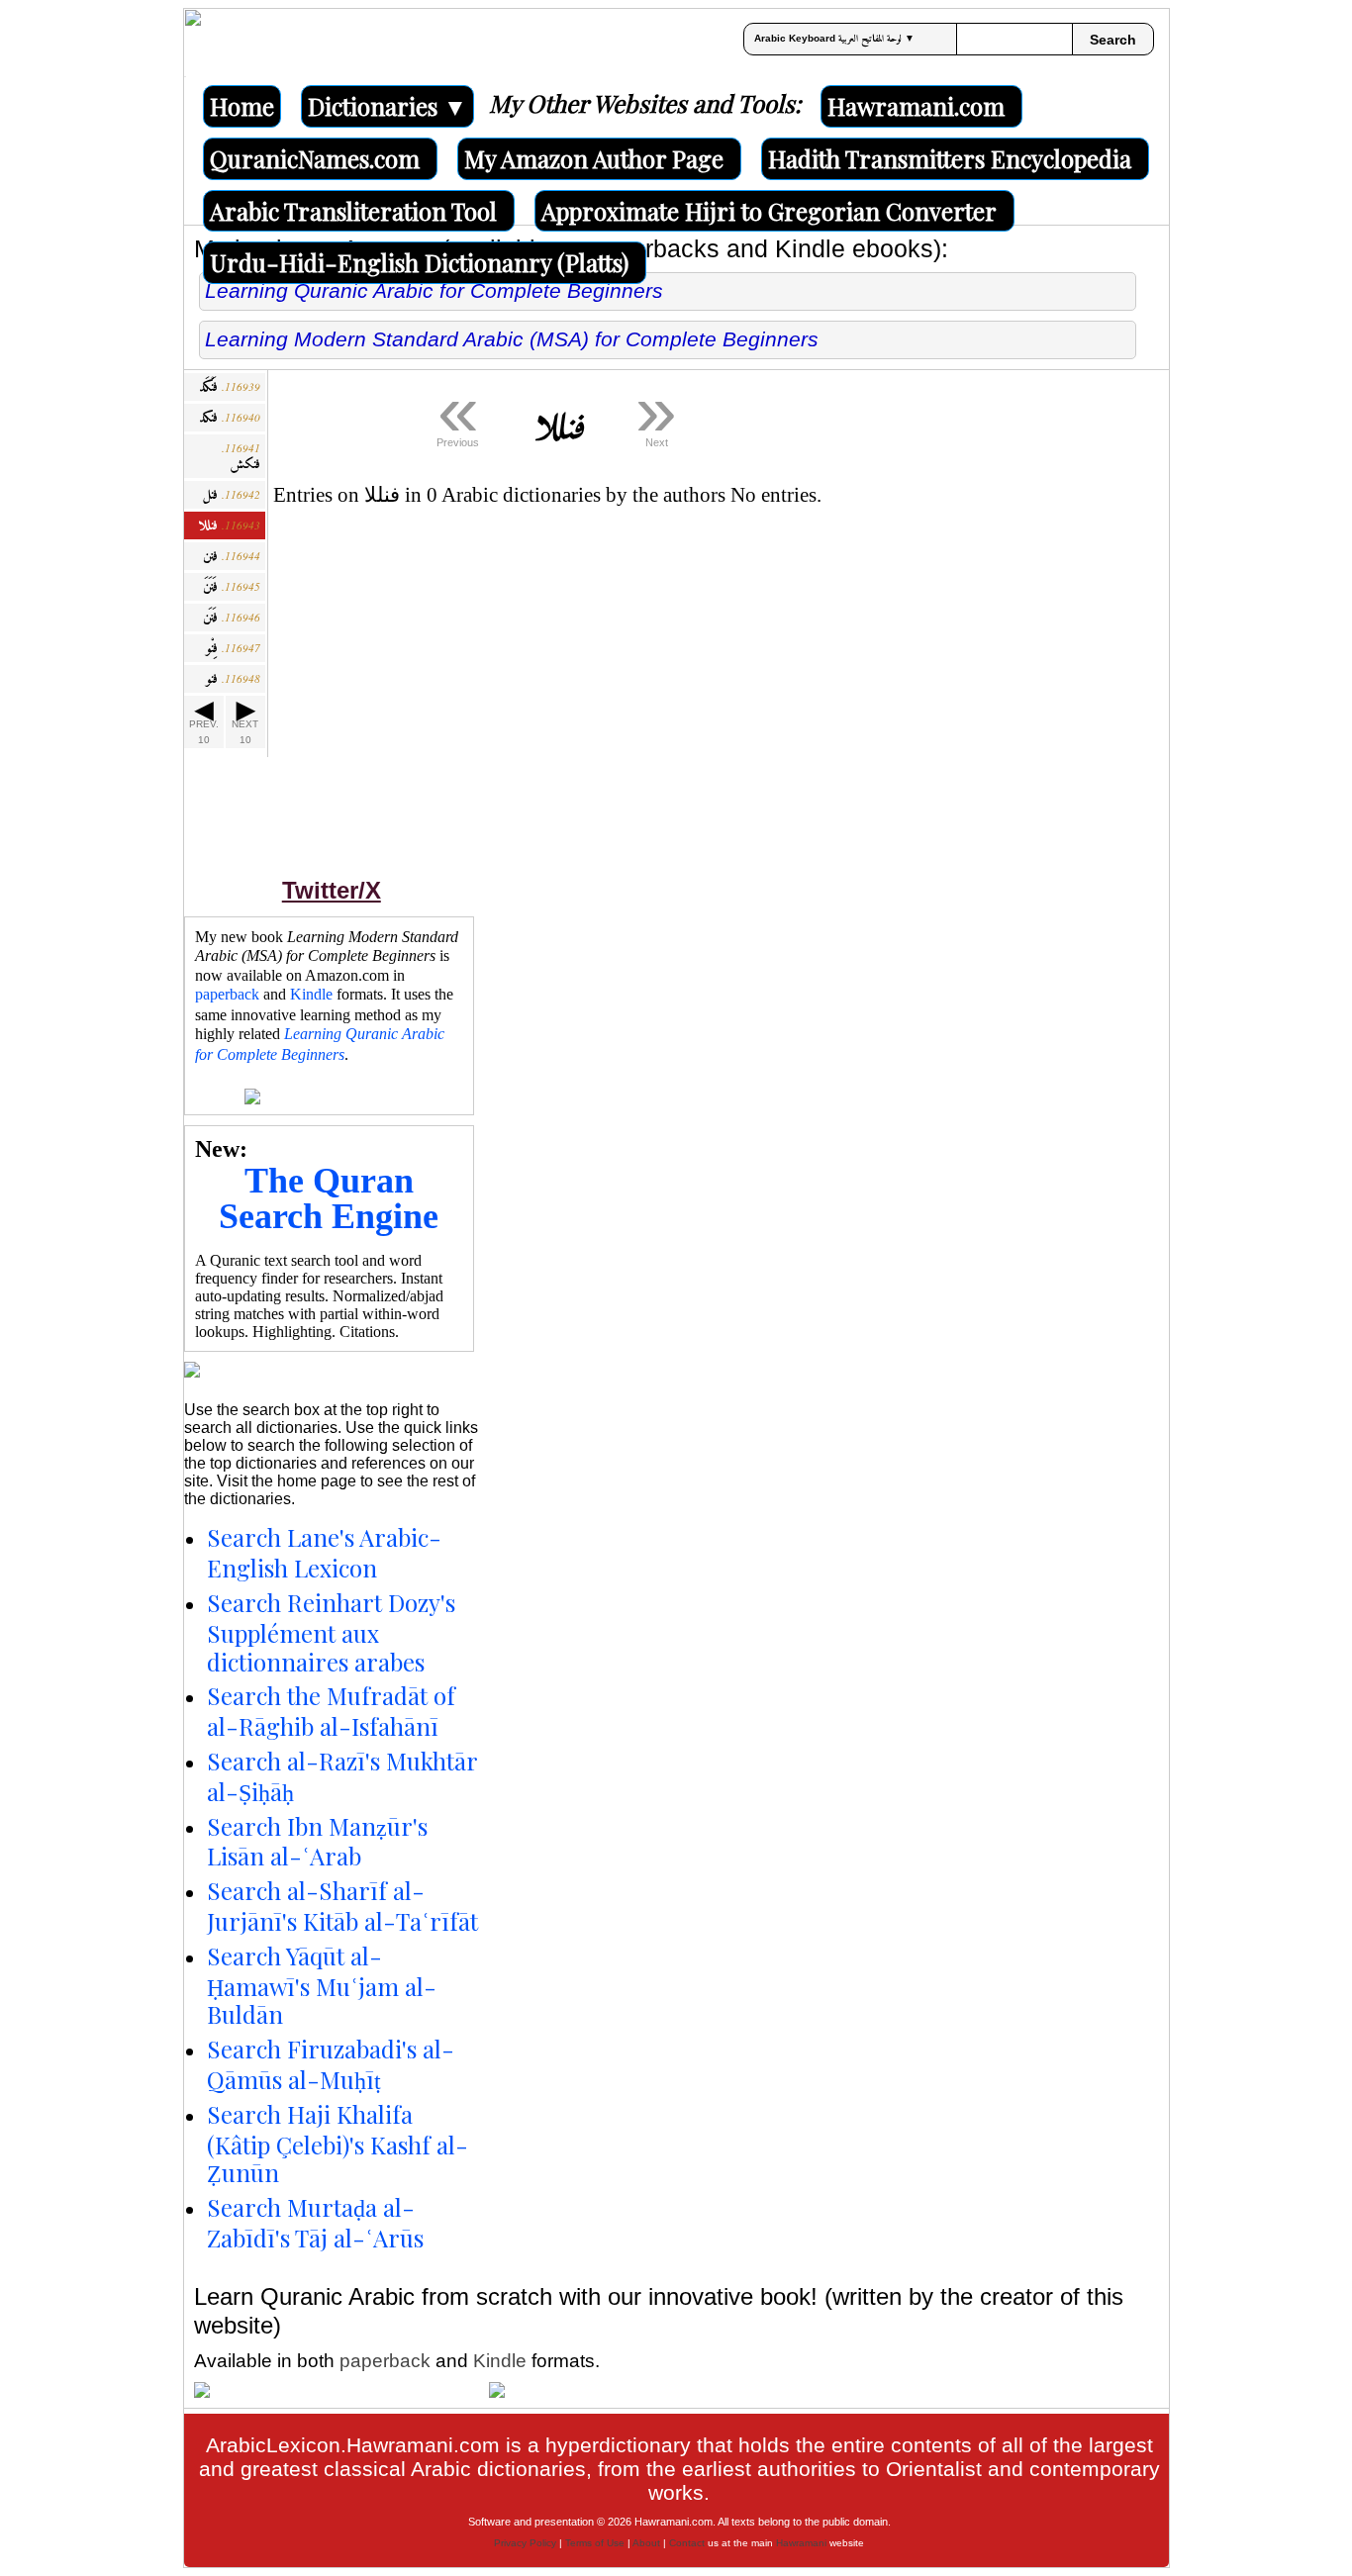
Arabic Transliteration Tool (353, 211)
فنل (231, 495)
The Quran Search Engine (329, 1198)
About (646, 2543)
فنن (232, 557)
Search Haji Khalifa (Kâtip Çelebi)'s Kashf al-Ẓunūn (338, 2144)
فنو (233, 679)
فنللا (229, 526)
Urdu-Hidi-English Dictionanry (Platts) (419, 262)
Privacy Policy (525, 2543)
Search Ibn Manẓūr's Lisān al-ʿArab (317, 1841)
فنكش (241, 459)
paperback (227, 994)
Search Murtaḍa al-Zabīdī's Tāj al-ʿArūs (315, 2222)
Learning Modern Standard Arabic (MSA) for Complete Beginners (512, 339)
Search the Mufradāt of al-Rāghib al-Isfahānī (331, 1711)
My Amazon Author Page (594, 158)
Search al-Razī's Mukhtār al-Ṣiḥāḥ (342, 1776)
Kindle (311, 994)
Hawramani (801, 2543)
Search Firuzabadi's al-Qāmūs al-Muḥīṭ (331, 2064)
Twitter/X (332, 890)
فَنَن (232, 618)
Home (242, 106)
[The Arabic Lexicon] (193, 43)
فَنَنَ (232, 587)
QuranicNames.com (315, 158)
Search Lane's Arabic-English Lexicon (324, 1552)
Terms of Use (595, 2543)
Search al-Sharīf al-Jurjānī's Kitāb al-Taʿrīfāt (342, 1906)
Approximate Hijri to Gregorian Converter (769, 211)
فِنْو (233, 649)
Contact (687, 2543)
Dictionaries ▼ (387, 106)
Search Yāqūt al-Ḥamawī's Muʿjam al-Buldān (322, 1985)
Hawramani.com (916, 106)
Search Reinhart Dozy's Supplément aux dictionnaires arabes (331, 1632)
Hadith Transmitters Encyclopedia (950, 158)
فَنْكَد (230, 387)
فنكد (230, 418)
